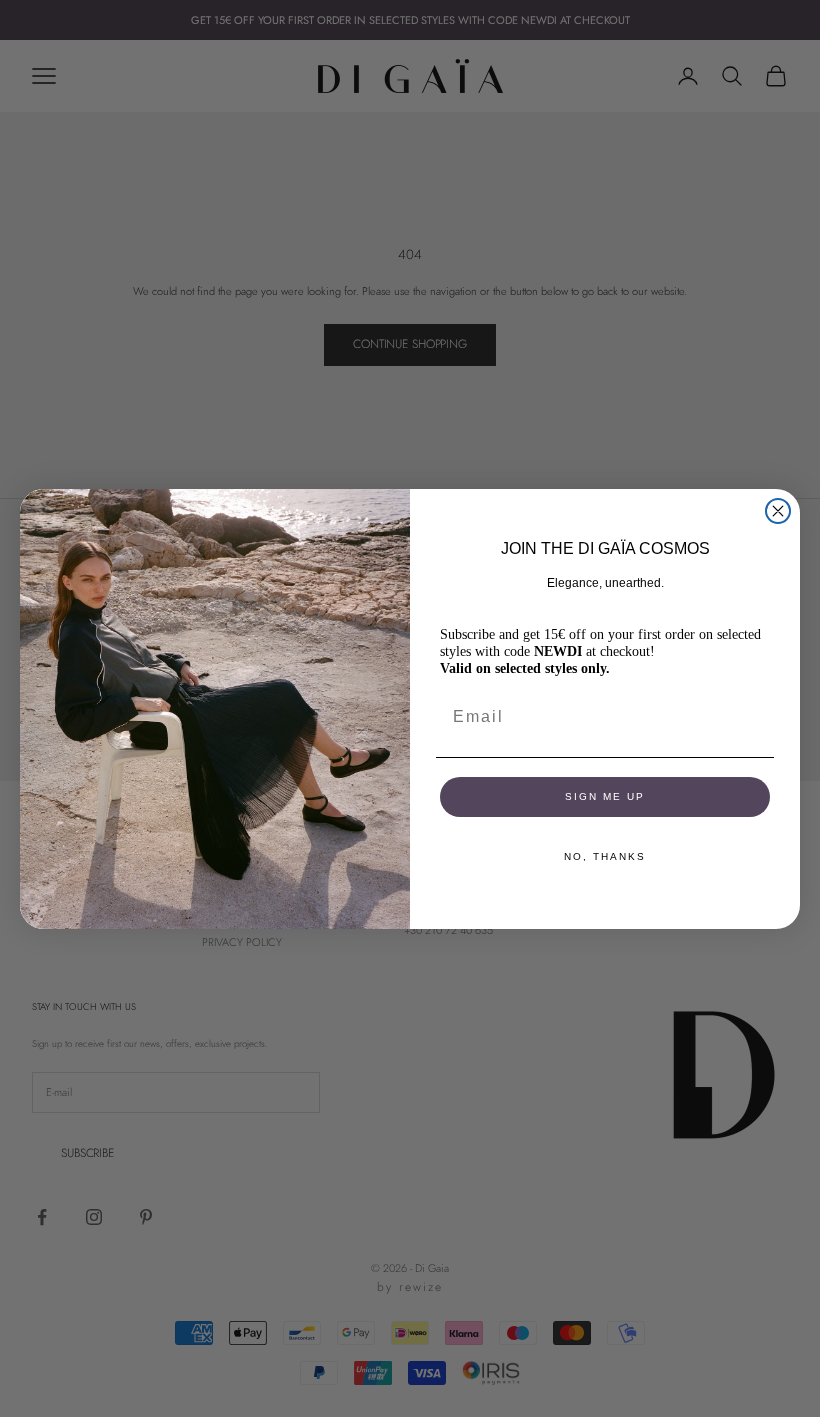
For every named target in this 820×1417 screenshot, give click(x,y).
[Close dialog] (778, 511)
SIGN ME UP (605, 796)
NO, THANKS (605, 856)
